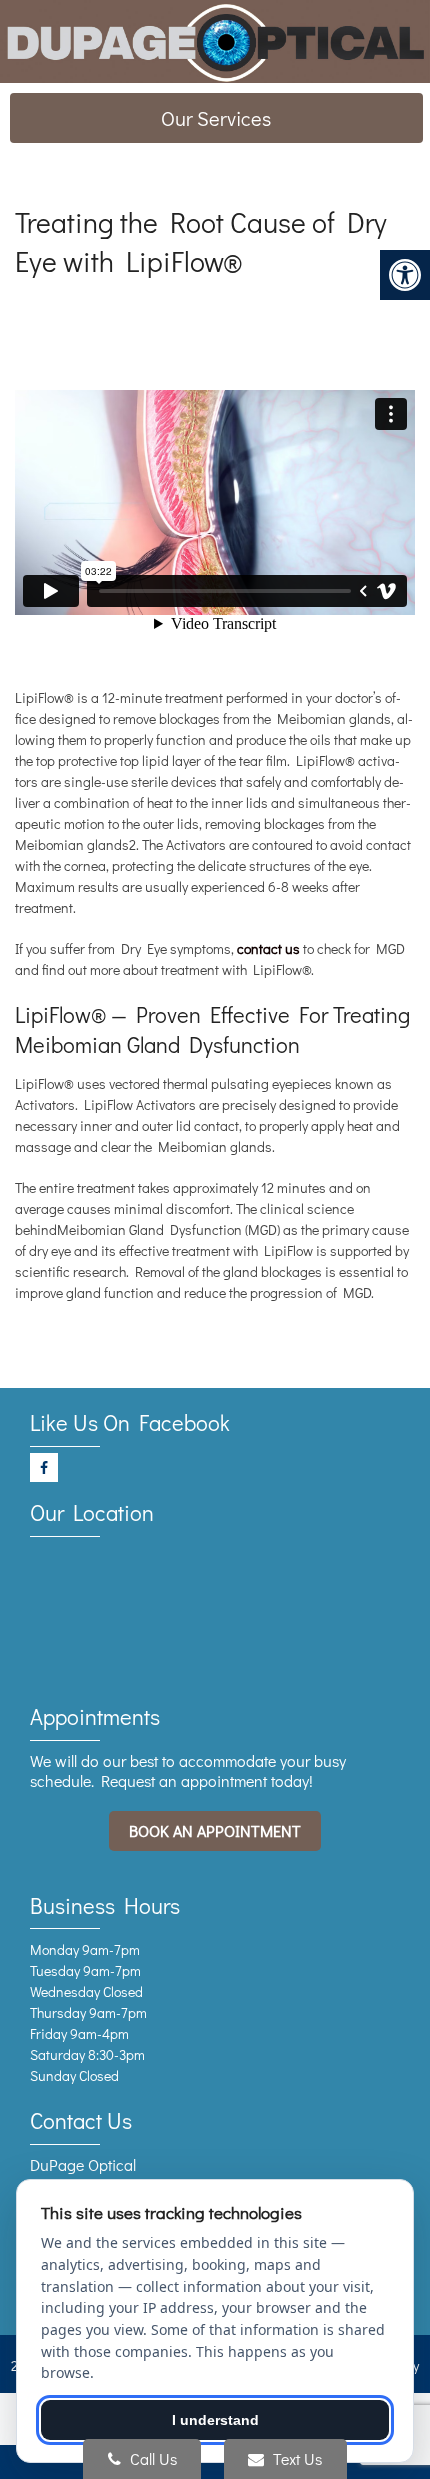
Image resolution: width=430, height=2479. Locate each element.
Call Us (151, 2458)
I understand (215, 2420)
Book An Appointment (215, 1830)
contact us (268, 948)
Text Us (295, 2458)
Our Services (216, 118)
